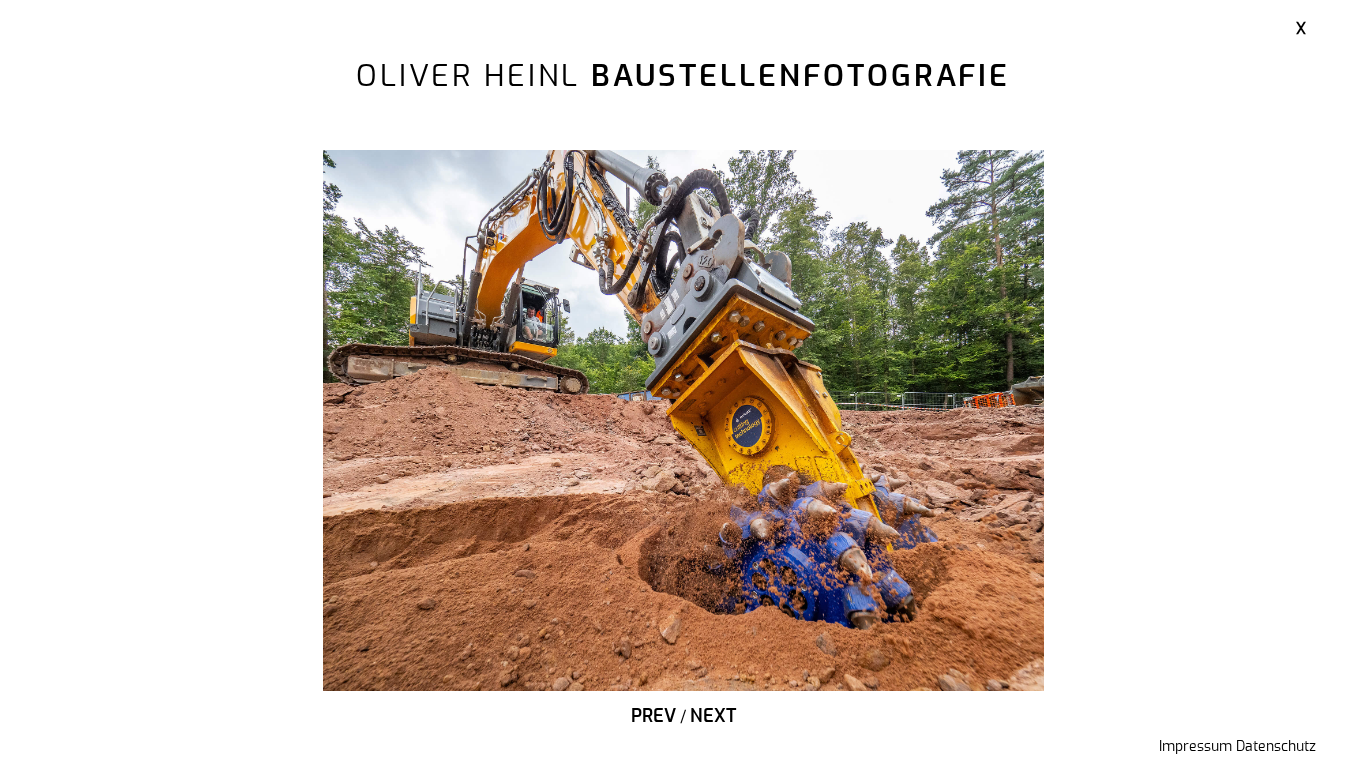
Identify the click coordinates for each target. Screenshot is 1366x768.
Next (713, 717)
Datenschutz (1276, 747)
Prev (653, 717)
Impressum (1195, 747)
